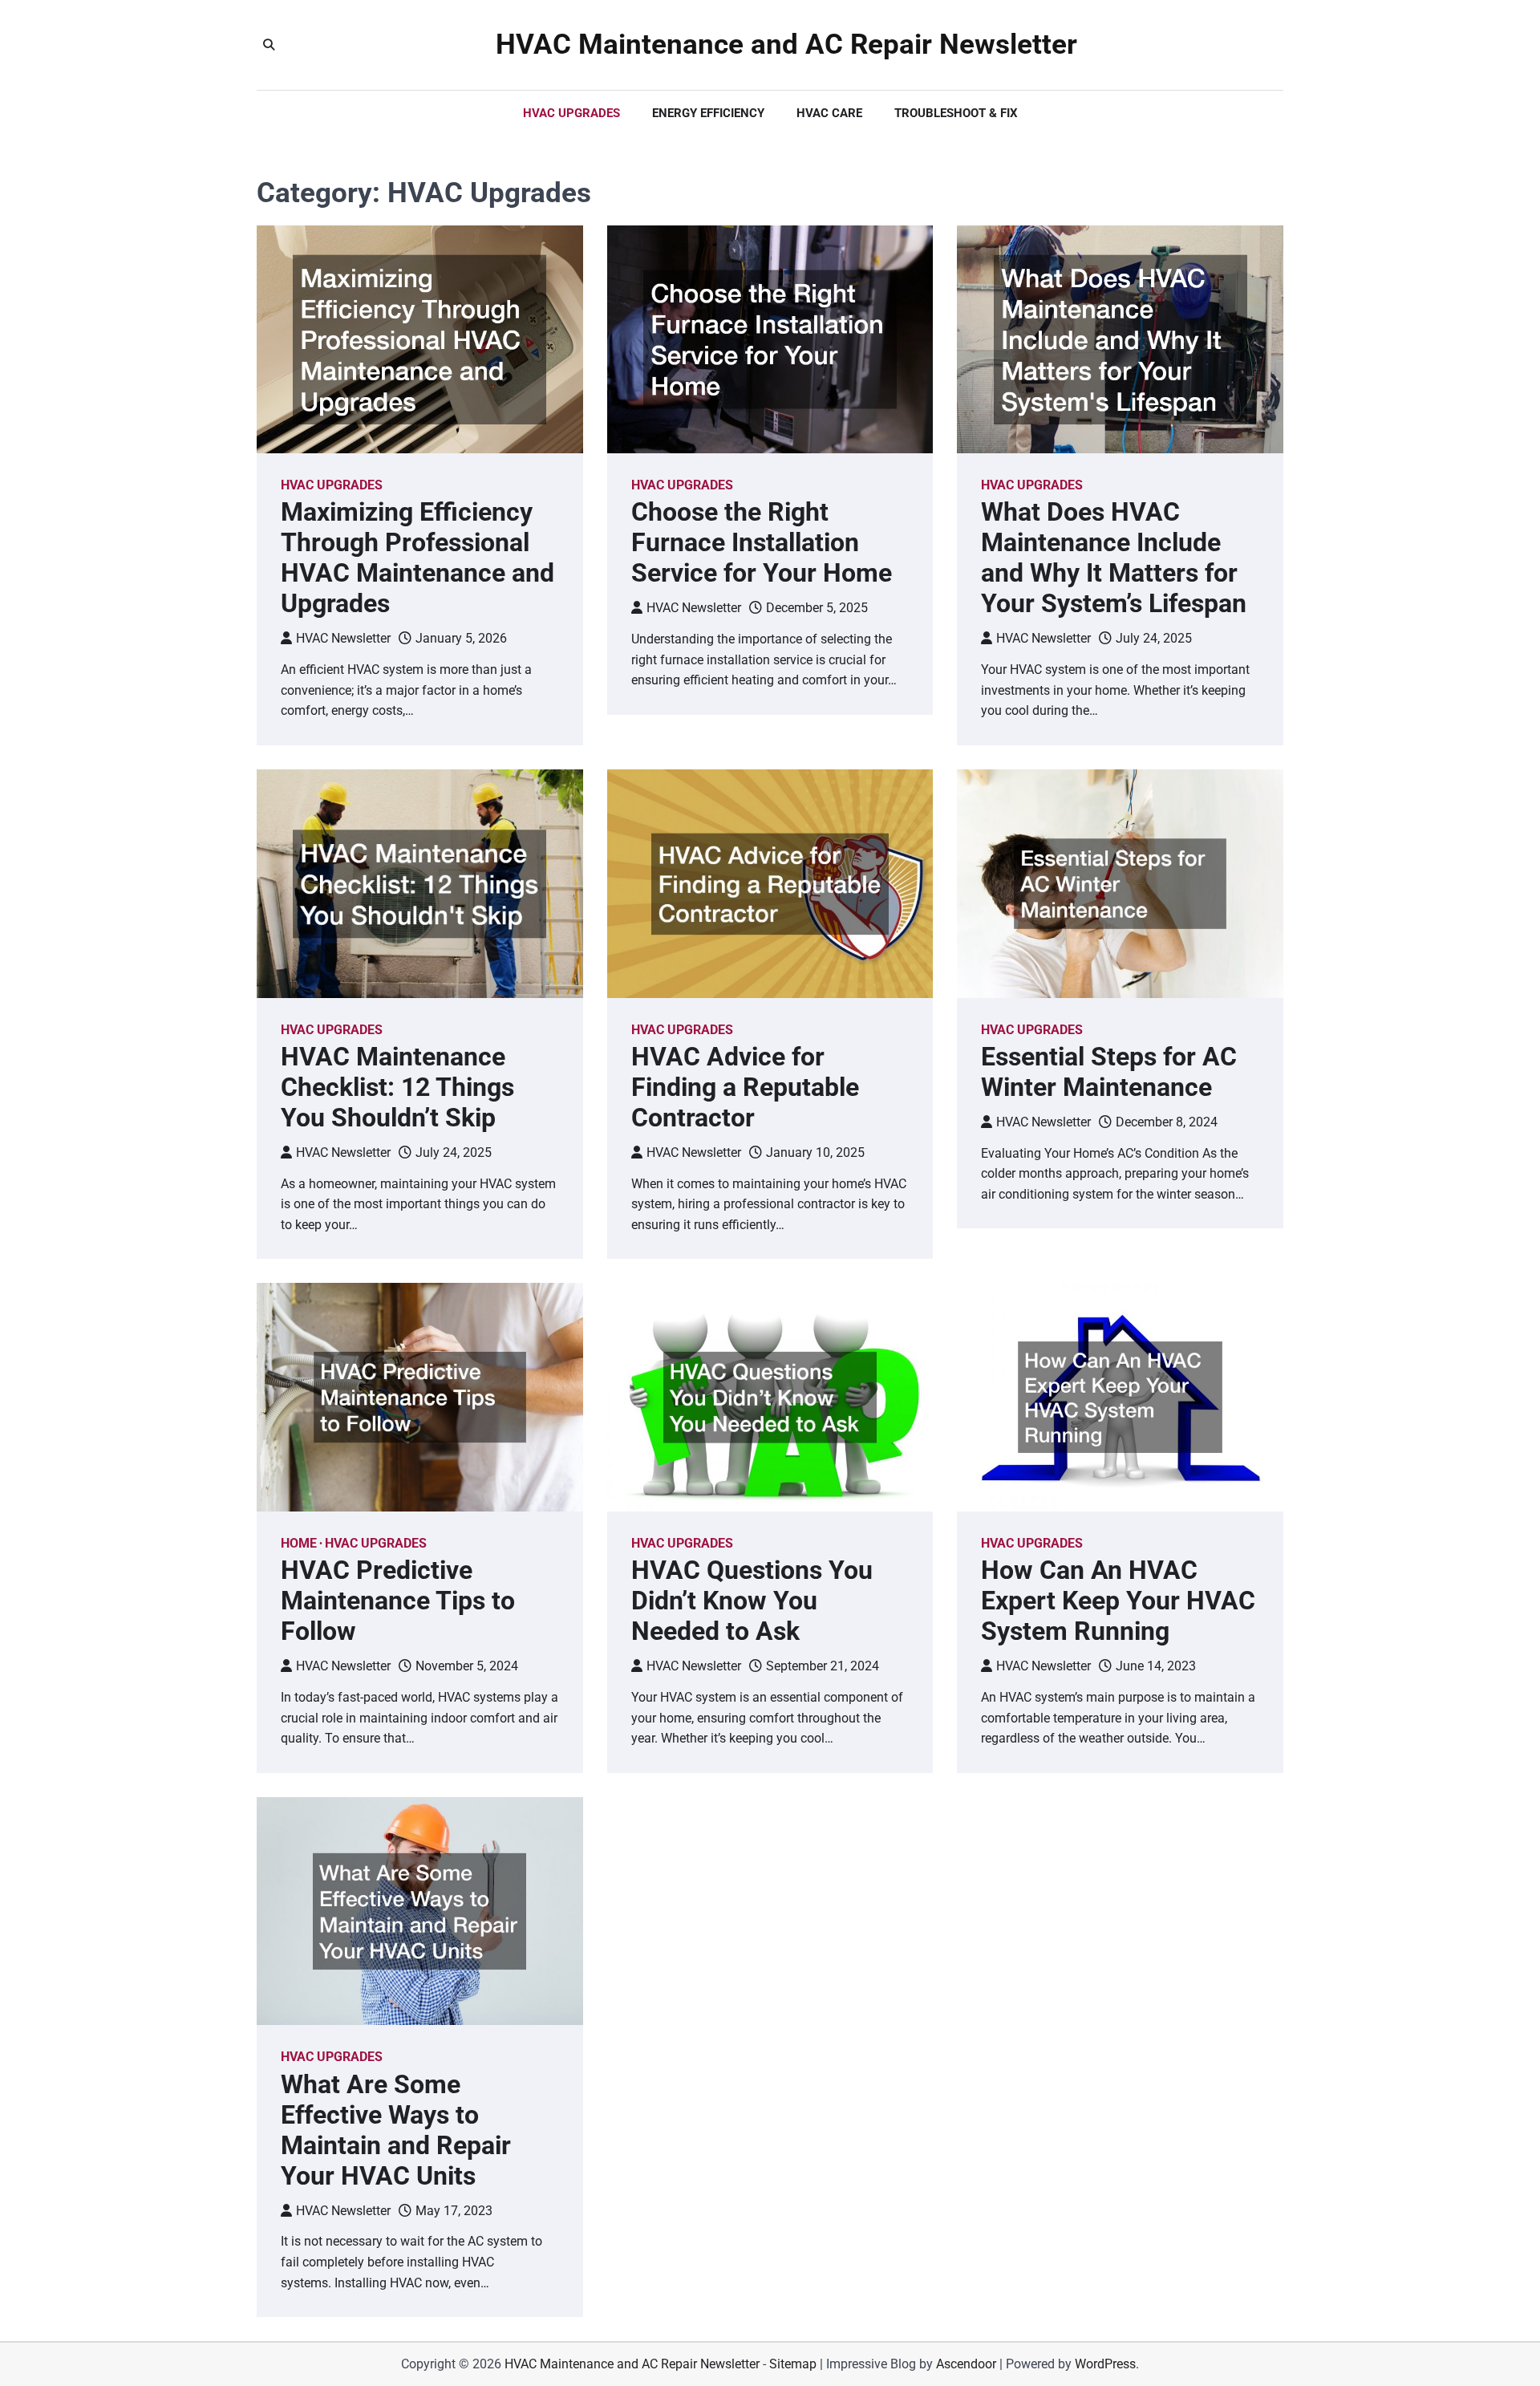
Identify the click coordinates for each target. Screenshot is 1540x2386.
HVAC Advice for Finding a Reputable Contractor (745, 1087)
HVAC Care (829, 113)
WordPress (1105, 2364)
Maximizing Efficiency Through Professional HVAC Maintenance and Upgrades (417, 558)
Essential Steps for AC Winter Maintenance (1109, 1072)
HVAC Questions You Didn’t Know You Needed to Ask (752, 1601)
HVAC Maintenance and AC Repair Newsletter (786, 45)
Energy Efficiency (708, 113)
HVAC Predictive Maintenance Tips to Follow (398, 1601)
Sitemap (793, 2364)
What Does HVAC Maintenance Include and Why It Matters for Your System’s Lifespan (1114, 558)
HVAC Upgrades (571, 113)
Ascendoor (966, 2364)
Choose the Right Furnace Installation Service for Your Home (762, 542)
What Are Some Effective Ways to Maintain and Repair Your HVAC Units (396, 2130)
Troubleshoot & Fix (956, 113)
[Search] (269, 45)
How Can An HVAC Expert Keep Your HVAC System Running (1118, 1601)
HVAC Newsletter (343, 638)
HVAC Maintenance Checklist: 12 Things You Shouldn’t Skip (397, 1087)
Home (299, 1543)
